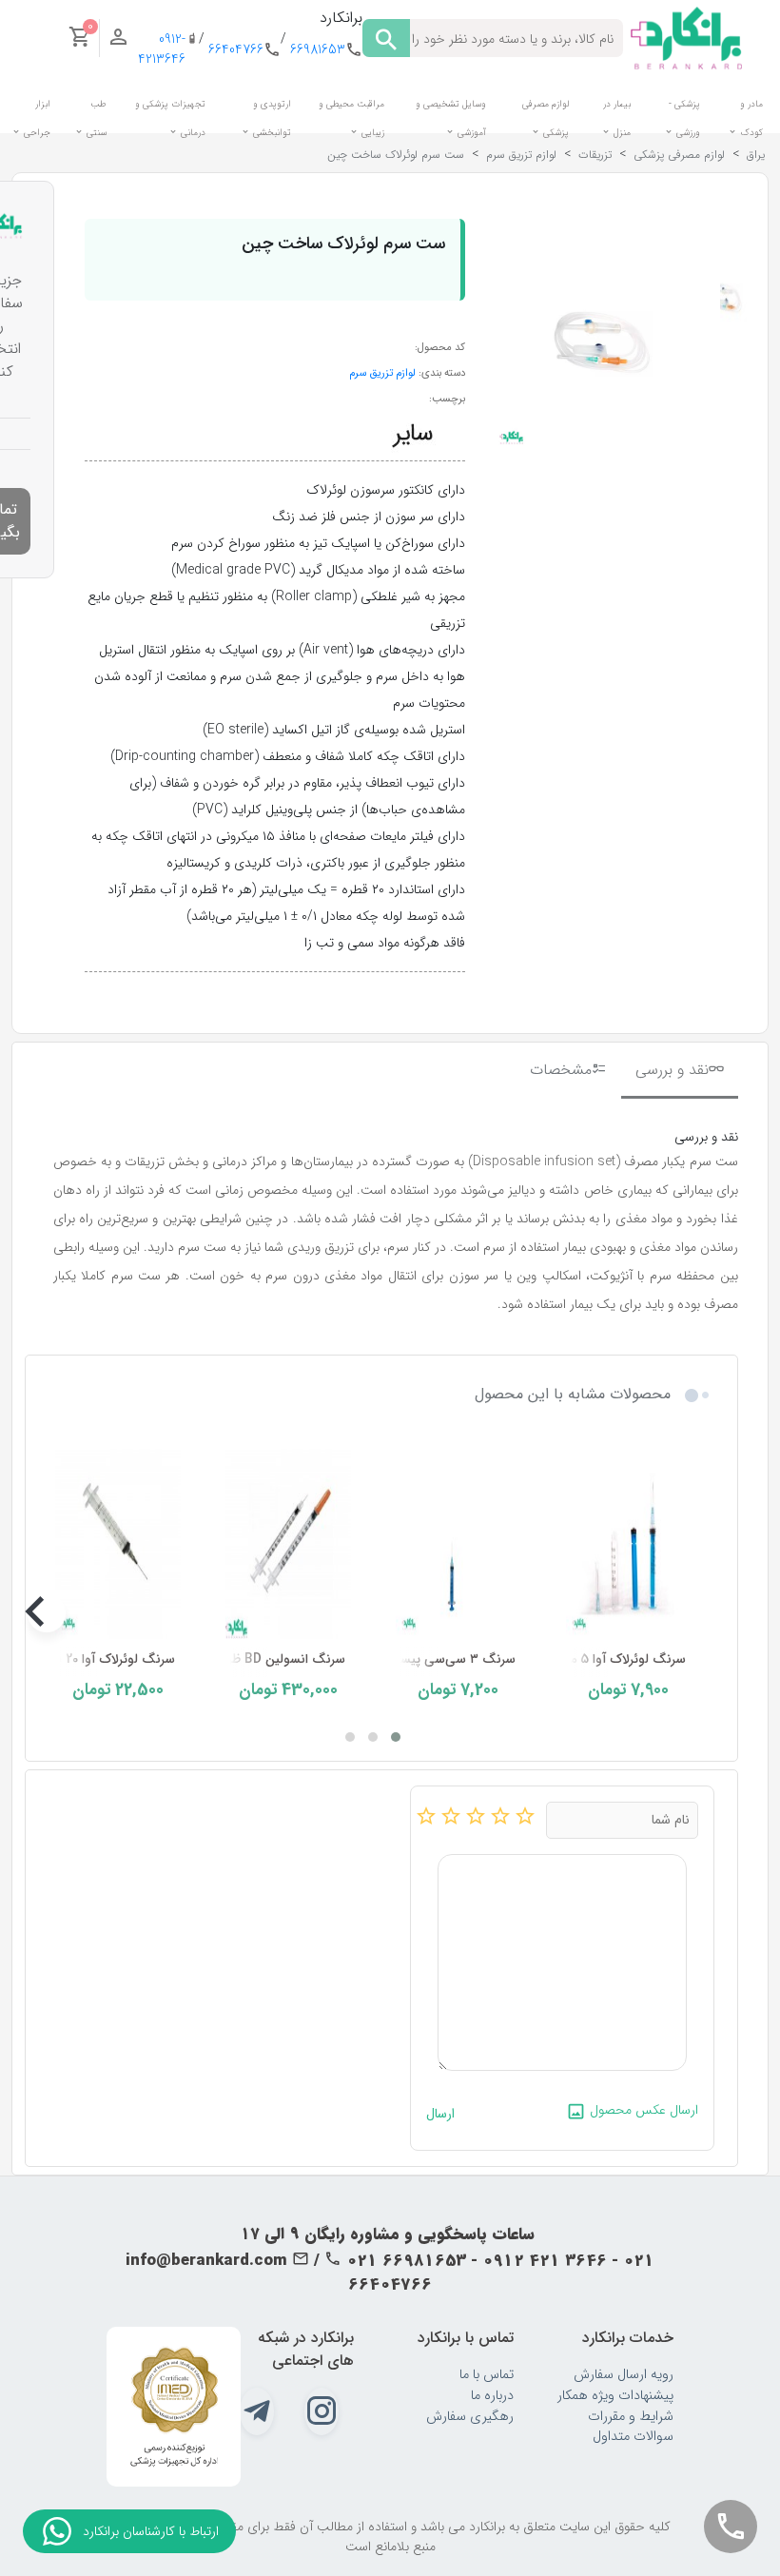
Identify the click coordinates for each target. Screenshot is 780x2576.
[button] (396, 1737)
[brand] (413, 434)
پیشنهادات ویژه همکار (615, 2396)
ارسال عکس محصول (642, 2110)
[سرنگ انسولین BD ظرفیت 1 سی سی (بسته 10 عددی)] (288, 1540)
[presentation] (699, 1613)
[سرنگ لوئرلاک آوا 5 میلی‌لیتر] (628, 1540)
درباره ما (492, 2396)
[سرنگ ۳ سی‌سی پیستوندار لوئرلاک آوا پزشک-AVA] (458, 1540)
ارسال (440, 2114)
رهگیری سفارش (470, 2417)
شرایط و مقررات (631, 2417)
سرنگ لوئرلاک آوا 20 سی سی (96, 1659)
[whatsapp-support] (57, 2531)
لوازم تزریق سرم (382, 373)
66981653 (318, 49)
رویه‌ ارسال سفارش (624, 2375)
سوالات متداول (633, 2437)
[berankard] (686, 37)
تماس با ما (487, 2375)
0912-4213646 (162, 49)
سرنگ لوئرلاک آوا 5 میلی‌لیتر (610, 1659)
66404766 (236, 49)
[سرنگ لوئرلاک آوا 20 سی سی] (117, 1540)
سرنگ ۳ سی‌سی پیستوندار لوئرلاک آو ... (406, 1659)
